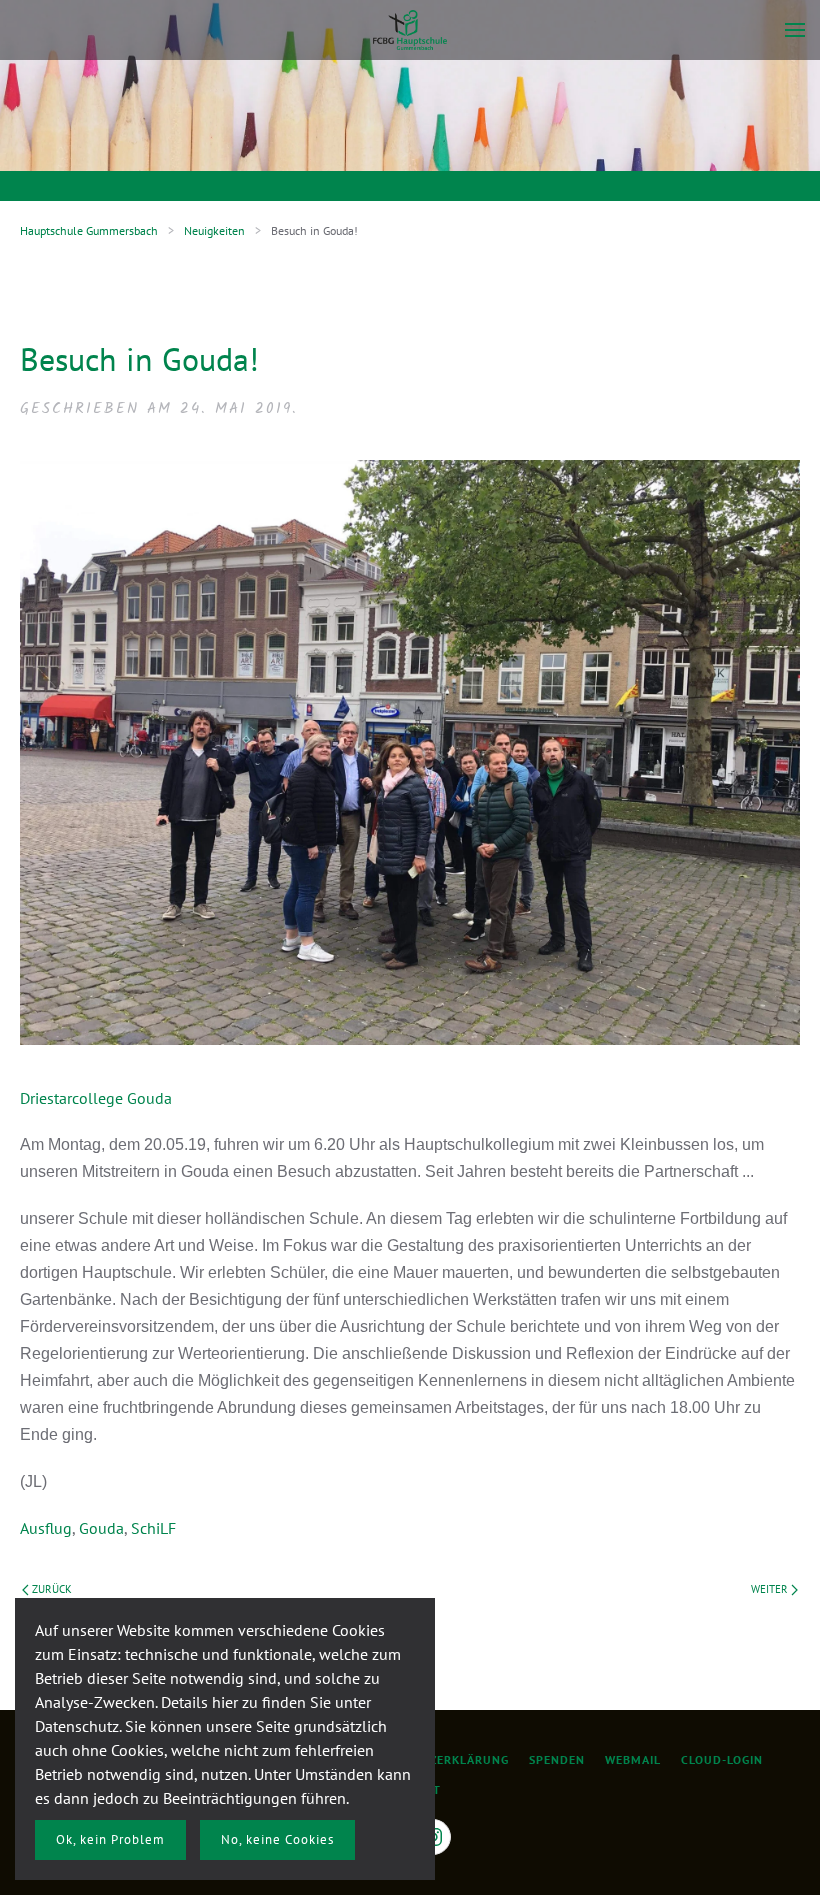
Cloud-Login (722, 1759)
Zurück (52, 1589)
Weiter (769, 1589)
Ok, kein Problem (110, 1839)
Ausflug (46, 1528)
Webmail (633, 1759)
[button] (795, 30)
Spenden (557, 1759)
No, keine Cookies (277, 1839)
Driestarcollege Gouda (96, 1098)
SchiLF (153, 1528)
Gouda (101, 1528)
